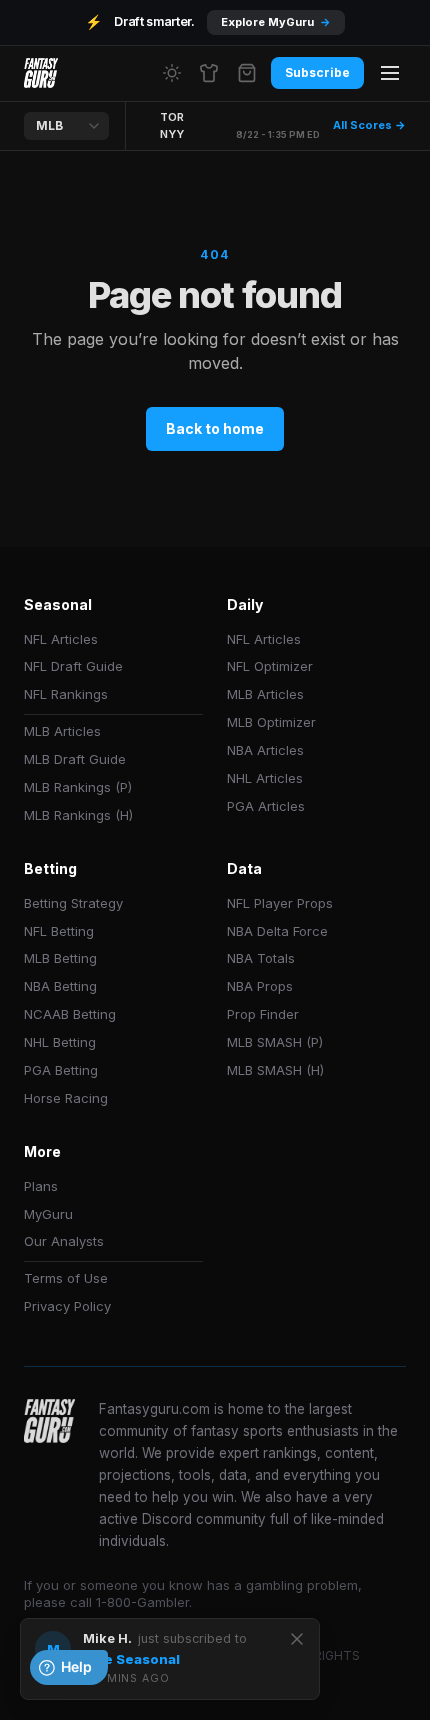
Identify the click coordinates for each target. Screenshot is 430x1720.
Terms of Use (66, 1278)
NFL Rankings (66, 694)
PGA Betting (61, 1070)
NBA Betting (60, 986)
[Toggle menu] (390, 73)
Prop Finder (263, 1014)
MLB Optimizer (271, 722)
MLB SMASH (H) (275, 1070)
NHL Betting (60, 1042)
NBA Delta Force (277, 931)
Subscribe (317, 72)
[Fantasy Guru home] (41, 73)
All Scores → (369, 125)
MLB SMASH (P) (275, 1042)
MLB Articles (62, 731)
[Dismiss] (297, 1639)
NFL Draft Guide (73, 666)
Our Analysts (64, 1241)
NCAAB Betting (70, 1014)
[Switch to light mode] (172, 73)
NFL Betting (59, 931)
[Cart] (247, 73)
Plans (41, 1186)
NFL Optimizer (270, 666)
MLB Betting (60, 958)
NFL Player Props (280, 903)
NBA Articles (265, 750)
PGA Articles (266, 806)
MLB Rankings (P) (78, 787)
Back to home (215, 428)
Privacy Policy (67, 1306)
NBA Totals (261, 958)
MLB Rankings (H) (78, 815)
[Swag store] (209, 73)
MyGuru (48, 1214)
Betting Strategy (73, 903)
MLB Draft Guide (75, 759)
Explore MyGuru (276, 22)
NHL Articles (265, 778)
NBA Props (260, 986)
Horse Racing (66, 1098)
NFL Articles (61, 639)
